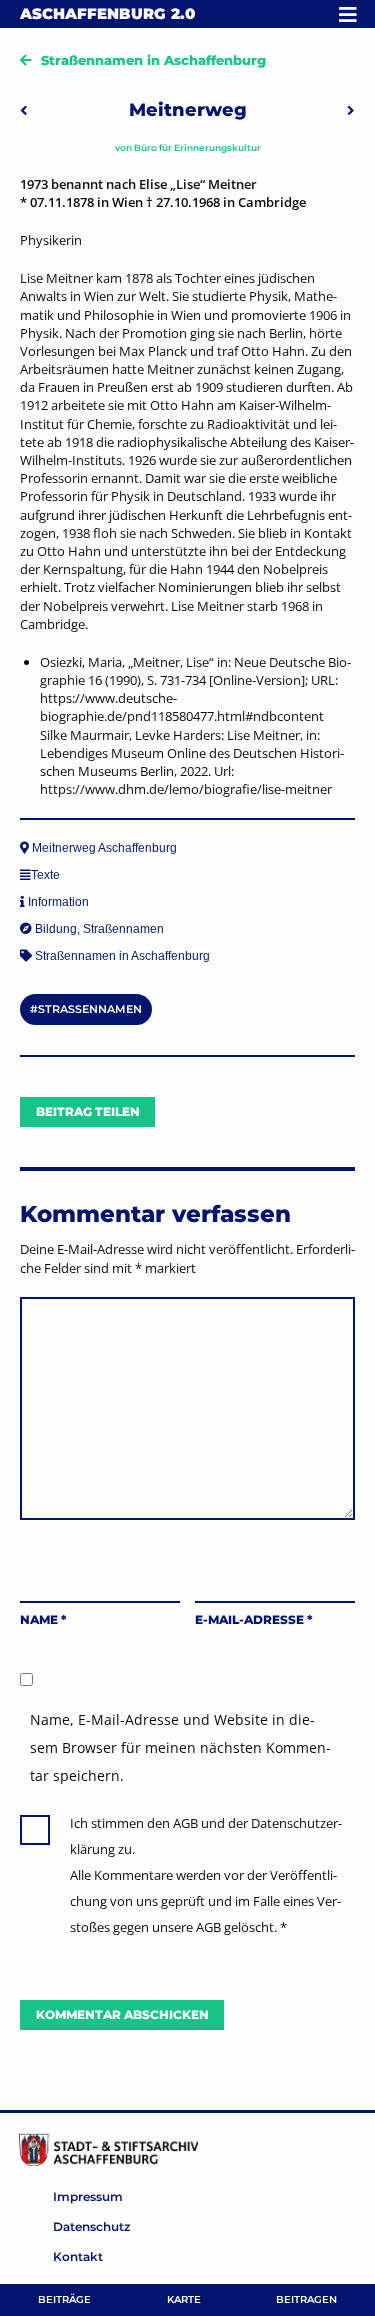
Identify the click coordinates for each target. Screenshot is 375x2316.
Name (43, 1619)
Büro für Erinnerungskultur (197, 147)
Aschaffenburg (107, 13)
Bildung (56, 929)
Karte (184, 2299)
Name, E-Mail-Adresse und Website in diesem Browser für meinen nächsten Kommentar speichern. (180, 1747)
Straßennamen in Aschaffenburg (153, 60)
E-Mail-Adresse (253, 1619)
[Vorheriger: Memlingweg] (24, 110)
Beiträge (64, 2299)
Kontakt (78, 2256)
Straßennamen (123, 929)
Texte (45, 875)
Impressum (88, 2196)
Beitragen (306, 2299)
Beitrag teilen (88, 1111)
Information (58, 902)
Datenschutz (91, 2226)
